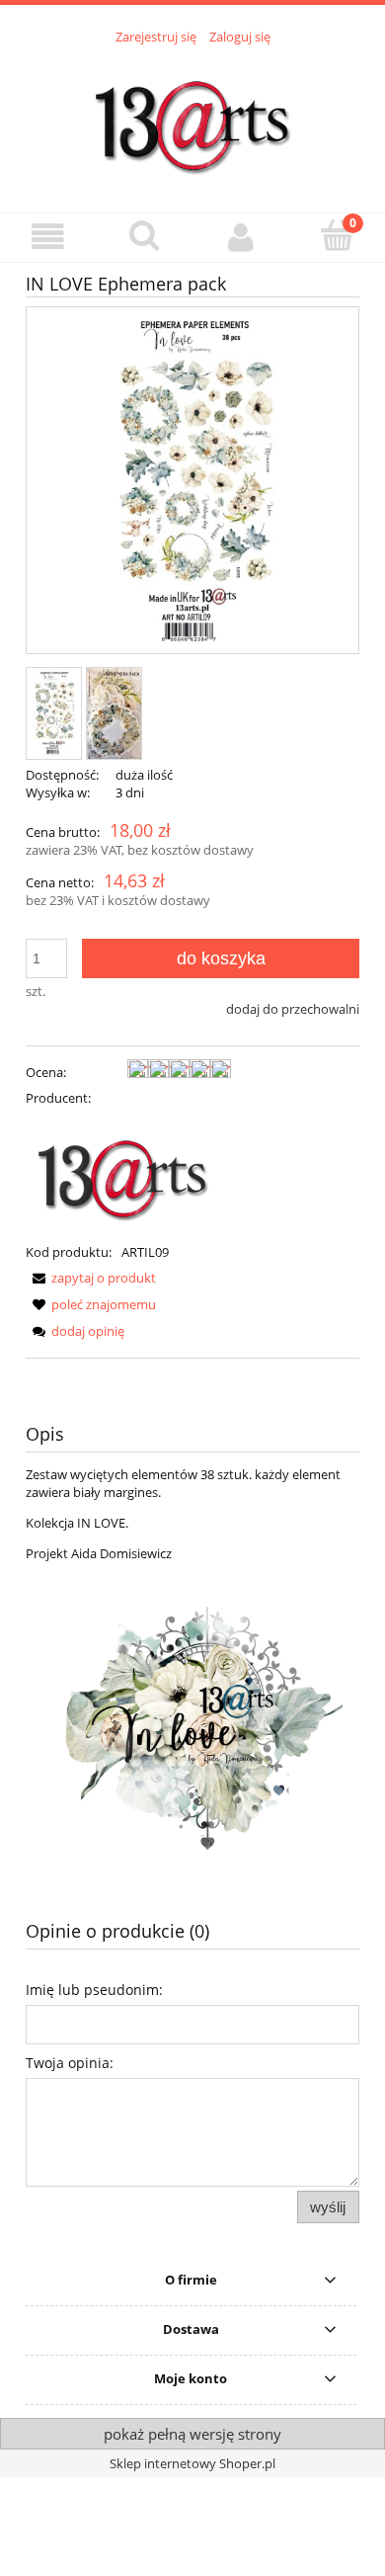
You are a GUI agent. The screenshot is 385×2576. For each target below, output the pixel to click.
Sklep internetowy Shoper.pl (192, 2463)
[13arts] (124, 1173)
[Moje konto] (241, 237)
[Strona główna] (192, 118)
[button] (48, 237)
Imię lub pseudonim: (94, 1990)
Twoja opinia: (70, 2063)
